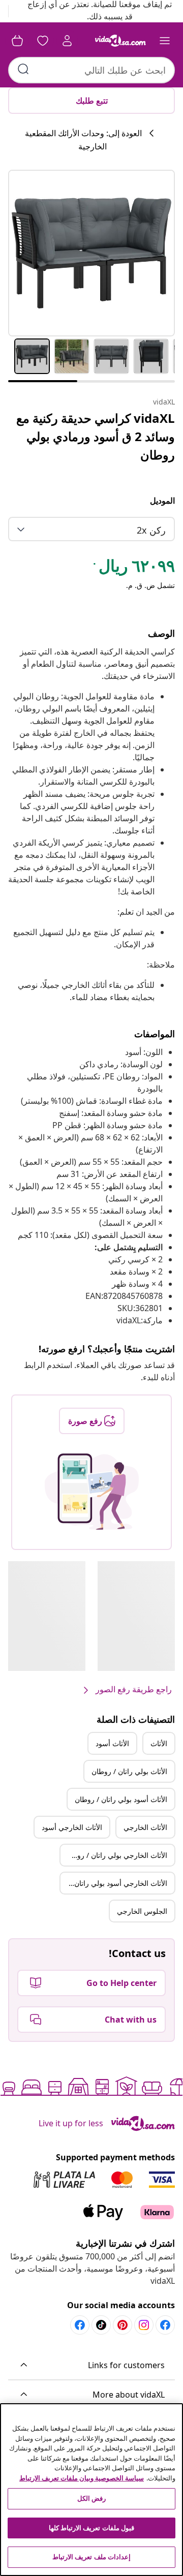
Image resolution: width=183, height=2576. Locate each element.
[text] (133, 568)
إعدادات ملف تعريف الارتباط (91, 2557)
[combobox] (91, 70)
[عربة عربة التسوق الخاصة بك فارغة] (17, 41)
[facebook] (165, 2325)
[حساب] (67, 41)
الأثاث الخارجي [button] (145, 1827)
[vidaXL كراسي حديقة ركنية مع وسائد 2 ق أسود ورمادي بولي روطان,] (91, 253)
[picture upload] (92, 1492)
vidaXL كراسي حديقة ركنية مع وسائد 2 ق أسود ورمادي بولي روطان (96, 436)
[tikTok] (101, 2325)
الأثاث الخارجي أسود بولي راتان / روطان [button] (114, 1883)
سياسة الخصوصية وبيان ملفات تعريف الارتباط (82, 2478)
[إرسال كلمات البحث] (23, 69)
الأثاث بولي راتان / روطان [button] (129, 1771)
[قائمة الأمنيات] (43, 41)
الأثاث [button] (159, 1743)
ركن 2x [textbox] (151, 530)
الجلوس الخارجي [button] (142, 1911)
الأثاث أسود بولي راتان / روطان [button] (121, 1799)
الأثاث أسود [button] (112, 1743)
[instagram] (144, 2325)
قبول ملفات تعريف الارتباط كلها (91, 2528)
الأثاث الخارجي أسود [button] (72, 1827)
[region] (91, 2490)
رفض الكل (91, 2498)
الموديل (162, 501)
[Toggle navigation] (165, 41)
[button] (91, 2366)
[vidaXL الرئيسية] (120, 41)
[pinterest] (123, 2325)
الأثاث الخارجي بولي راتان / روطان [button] (116, 1855)
